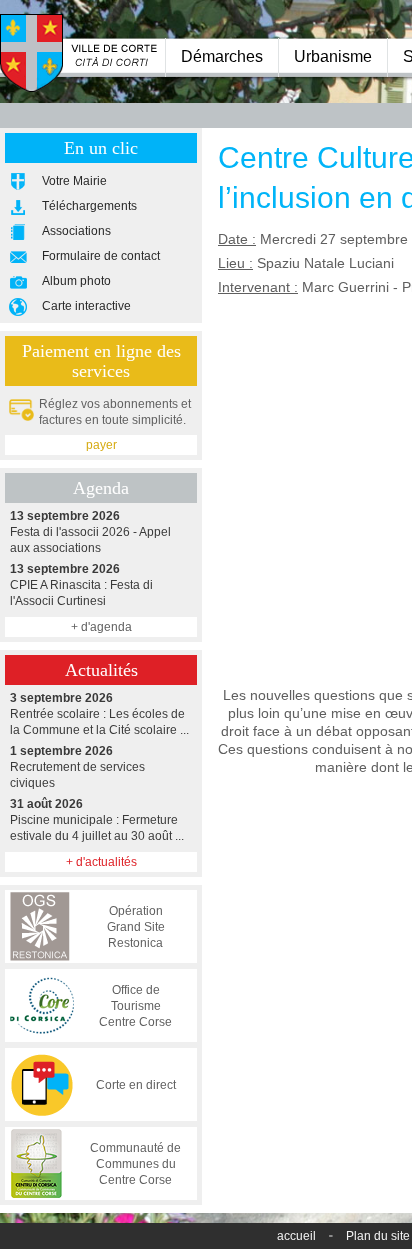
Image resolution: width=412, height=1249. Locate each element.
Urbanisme (333, 56)
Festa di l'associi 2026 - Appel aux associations (90, 532)
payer (101, 445)
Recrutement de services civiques (77, 767)
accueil (296, 1236)
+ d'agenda (101, 627)
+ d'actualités (101, 862)
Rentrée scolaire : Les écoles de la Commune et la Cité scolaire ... (99, 714)
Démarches (222, 56)
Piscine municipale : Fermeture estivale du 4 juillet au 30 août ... (97, 820)
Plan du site (378, 1236)
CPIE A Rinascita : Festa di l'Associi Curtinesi (81, 585)
